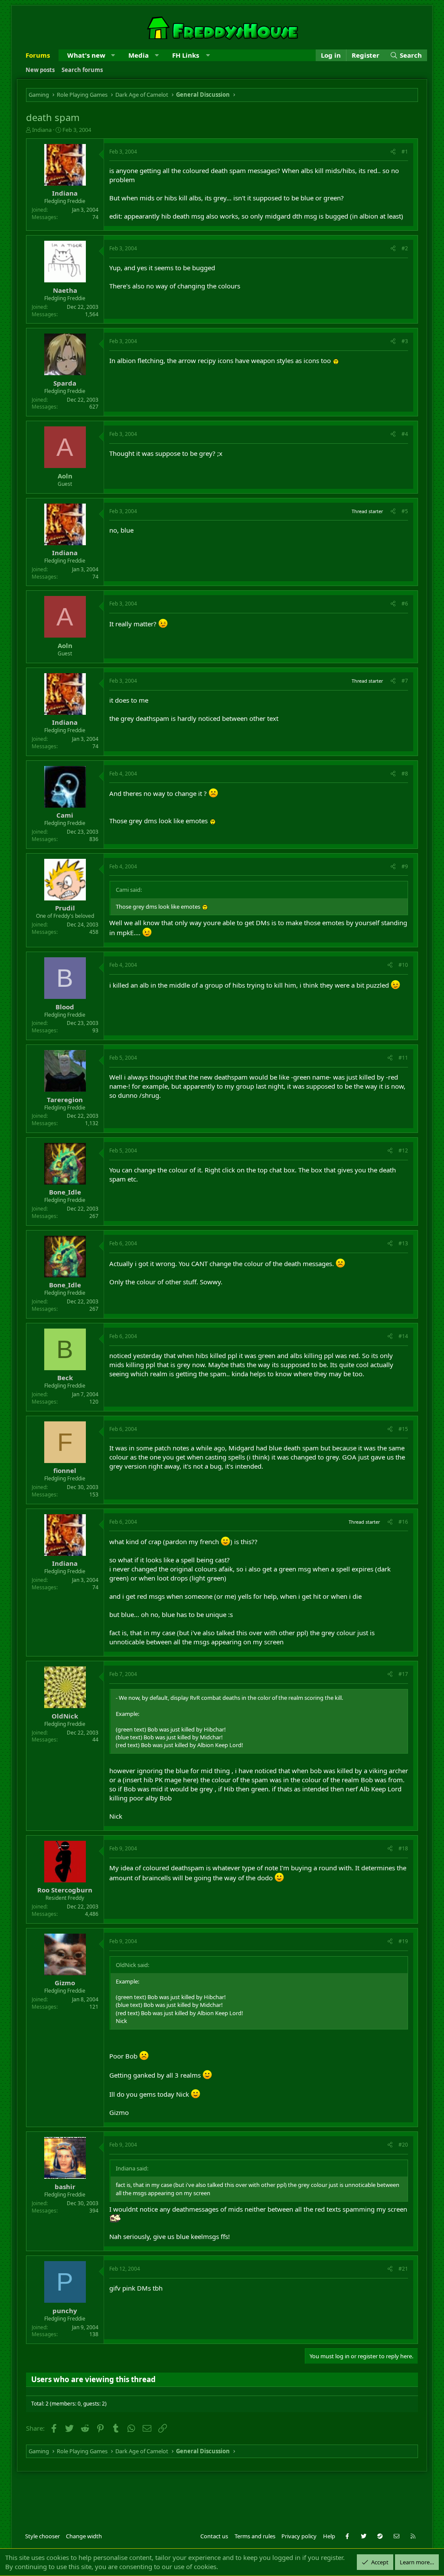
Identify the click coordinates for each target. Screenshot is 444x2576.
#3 (405, 341)
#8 (405, 774)
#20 (403, 2145)
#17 (403, 1674)
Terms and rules (255, 2536)
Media (139, 55)
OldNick (65, 1716)
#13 (403, 1243)
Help (329, 2536)
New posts (40, 70)
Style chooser (42, 2536)
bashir (65, 2186)
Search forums (82, 70)
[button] (113, 55)
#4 (405, 434)
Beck (65, 1378)
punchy (65, 2311)
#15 (403, 1429)
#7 (405, 681)
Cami (65, 815)
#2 (405, 248)
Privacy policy (299, 2536)
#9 (405, 866)
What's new (86, 55)
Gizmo (65, 1983)
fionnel (65, 1470)
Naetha (65, 290)
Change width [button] (84, 2536)
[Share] (393, 152)
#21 (403, 2269)
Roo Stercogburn (65, 1890)
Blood (65, 1007)
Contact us (214, 2536)
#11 (403, 1058)
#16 (403, 1522)
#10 (403, 965)
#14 (403, 1336)
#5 (405, 511)
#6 (405, 604)
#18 (403, 1848)
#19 (403, 1941)
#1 (405, 152)
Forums (38, 55)
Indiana (42, 130)
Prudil (65, 908)
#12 (403, 1151)
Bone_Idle (65, 1192)
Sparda (65, 383)
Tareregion (65, 1100)
